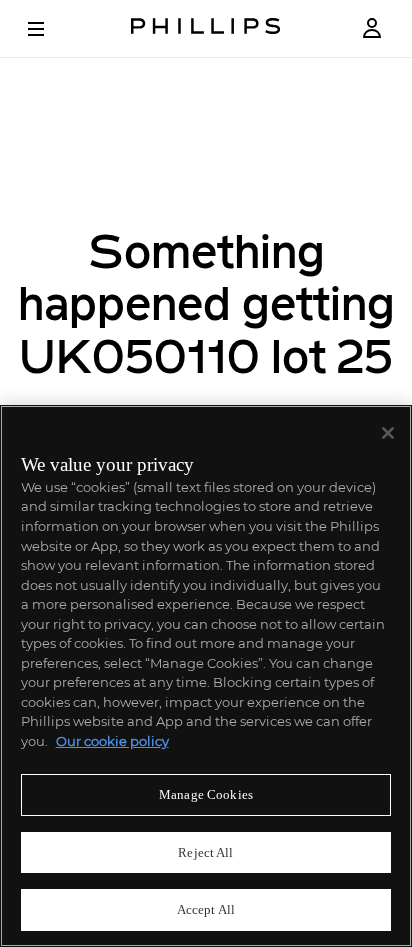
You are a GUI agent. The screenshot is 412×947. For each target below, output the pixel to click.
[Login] (372, 28)
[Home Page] (206, 28)
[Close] (388, 433)
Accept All (206, 909)
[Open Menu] (50, 29)
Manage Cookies (206, 794)
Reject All (205, 852)
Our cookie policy (112, 741)
